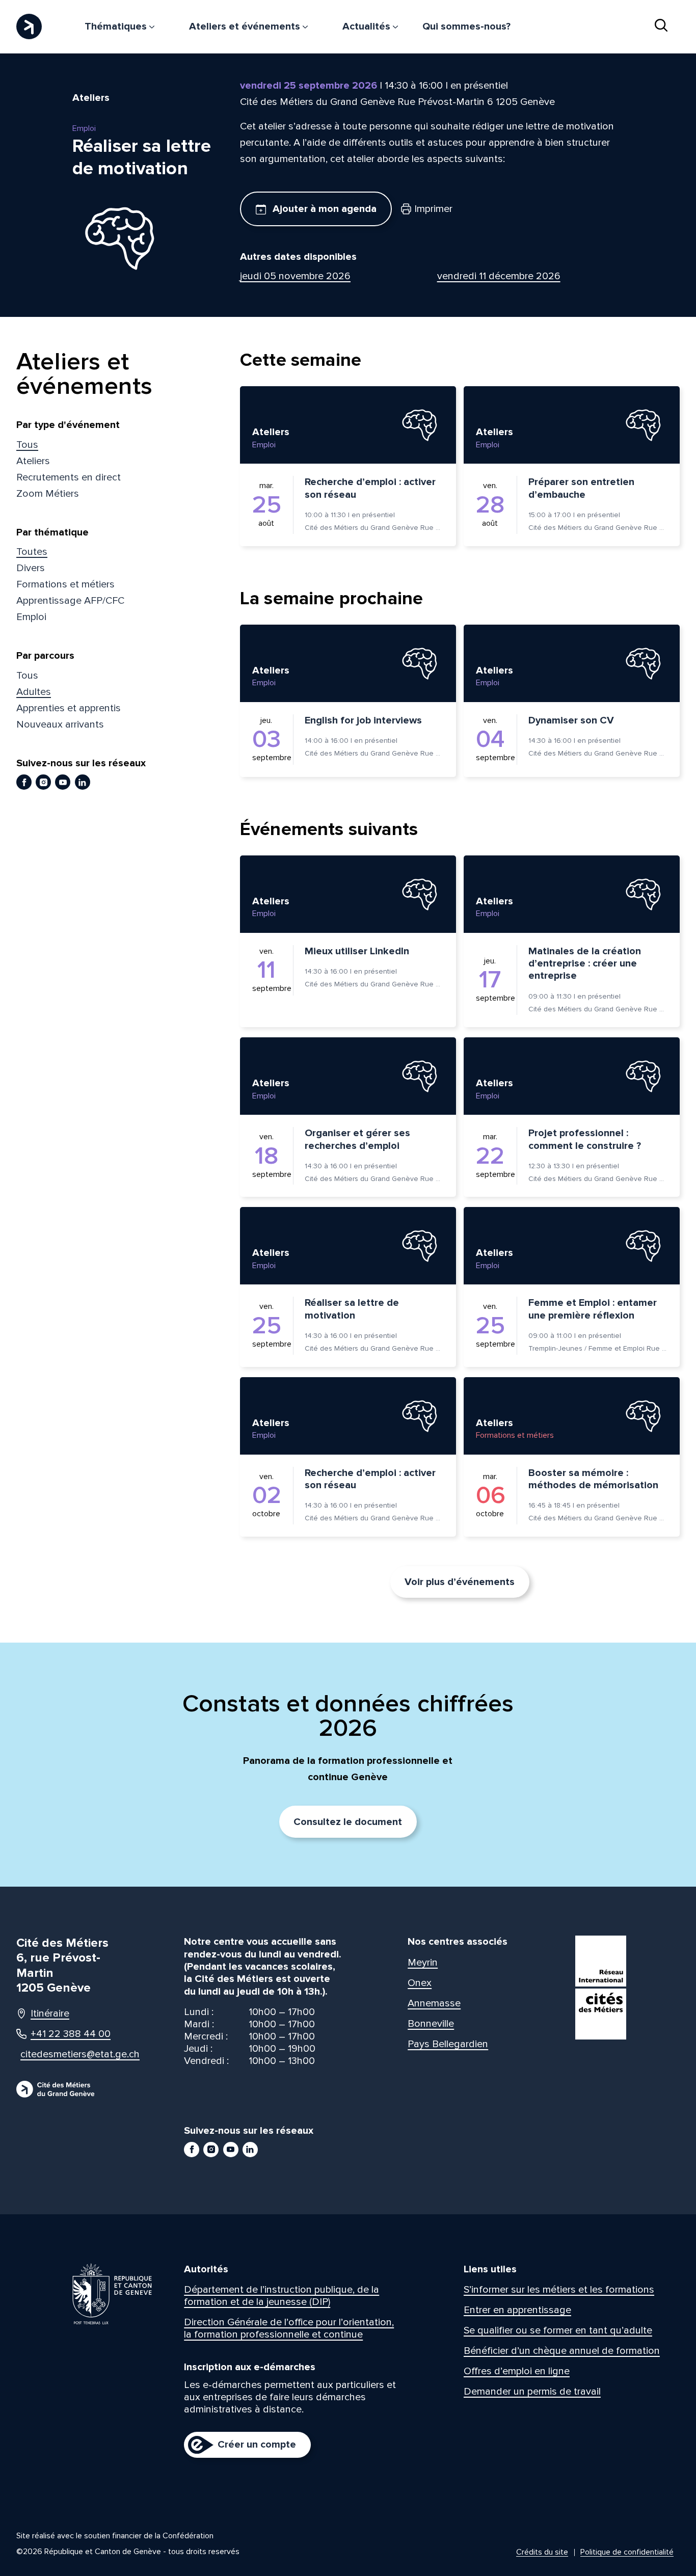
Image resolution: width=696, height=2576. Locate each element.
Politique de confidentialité (627, 2552)
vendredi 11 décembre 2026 (499, 276)
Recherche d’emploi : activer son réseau (370, 488)
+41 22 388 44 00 (71, 2034)
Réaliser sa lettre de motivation (352, 1309)
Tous (27, 445)
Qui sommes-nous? (466, 26)
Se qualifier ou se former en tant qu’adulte (558, 2330)
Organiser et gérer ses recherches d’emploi (357, 1139)
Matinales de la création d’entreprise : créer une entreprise (585, 964)
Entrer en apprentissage (517, 2310)
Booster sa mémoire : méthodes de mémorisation (593, 1479)
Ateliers (33, 461)
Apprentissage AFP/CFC (70, 601)
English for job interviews (363, 720)
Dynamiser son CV (571, 720)
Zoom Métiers (48, 494)
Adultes (34, 692)
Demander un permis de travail (532, 2392)
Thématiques (117, 26)
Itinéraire (50, 2014)
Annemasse (434, 2003)
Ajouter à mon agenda (323, 209)
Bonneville (431, 2024)
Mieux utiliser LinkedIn (357, 951)
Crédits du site (542, 2552)
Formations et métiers (65, 584)
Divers (31, 568)
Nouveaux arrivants (60, 725)
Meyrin (423, 1963)
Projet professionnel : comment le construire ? (585, 1139)
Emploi (31, 617)
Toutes (32, 552)
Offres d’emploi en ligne (517, 2371)
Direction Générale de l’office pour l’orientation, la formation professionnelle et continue (289, 2328)
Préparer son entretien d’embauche (581, 488)
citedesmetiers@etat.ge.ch (71, 2054)
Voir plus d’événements (460, 1582)
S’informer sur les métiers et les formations (559, 2290)
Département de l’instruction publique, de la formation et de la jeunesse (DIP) (282, 2296)
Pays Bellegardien (448, 2044)
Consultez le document (348, 1822)
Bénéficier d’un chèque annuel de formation (562, 2351)
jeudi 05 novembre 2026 (295, 276)
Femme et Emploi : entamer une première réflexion (593, 1309)
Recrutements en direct (69, 477)
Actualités (368, 26)
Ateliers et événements (246, 26)
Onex (420, 1983)
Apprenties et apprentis (69, 708)
